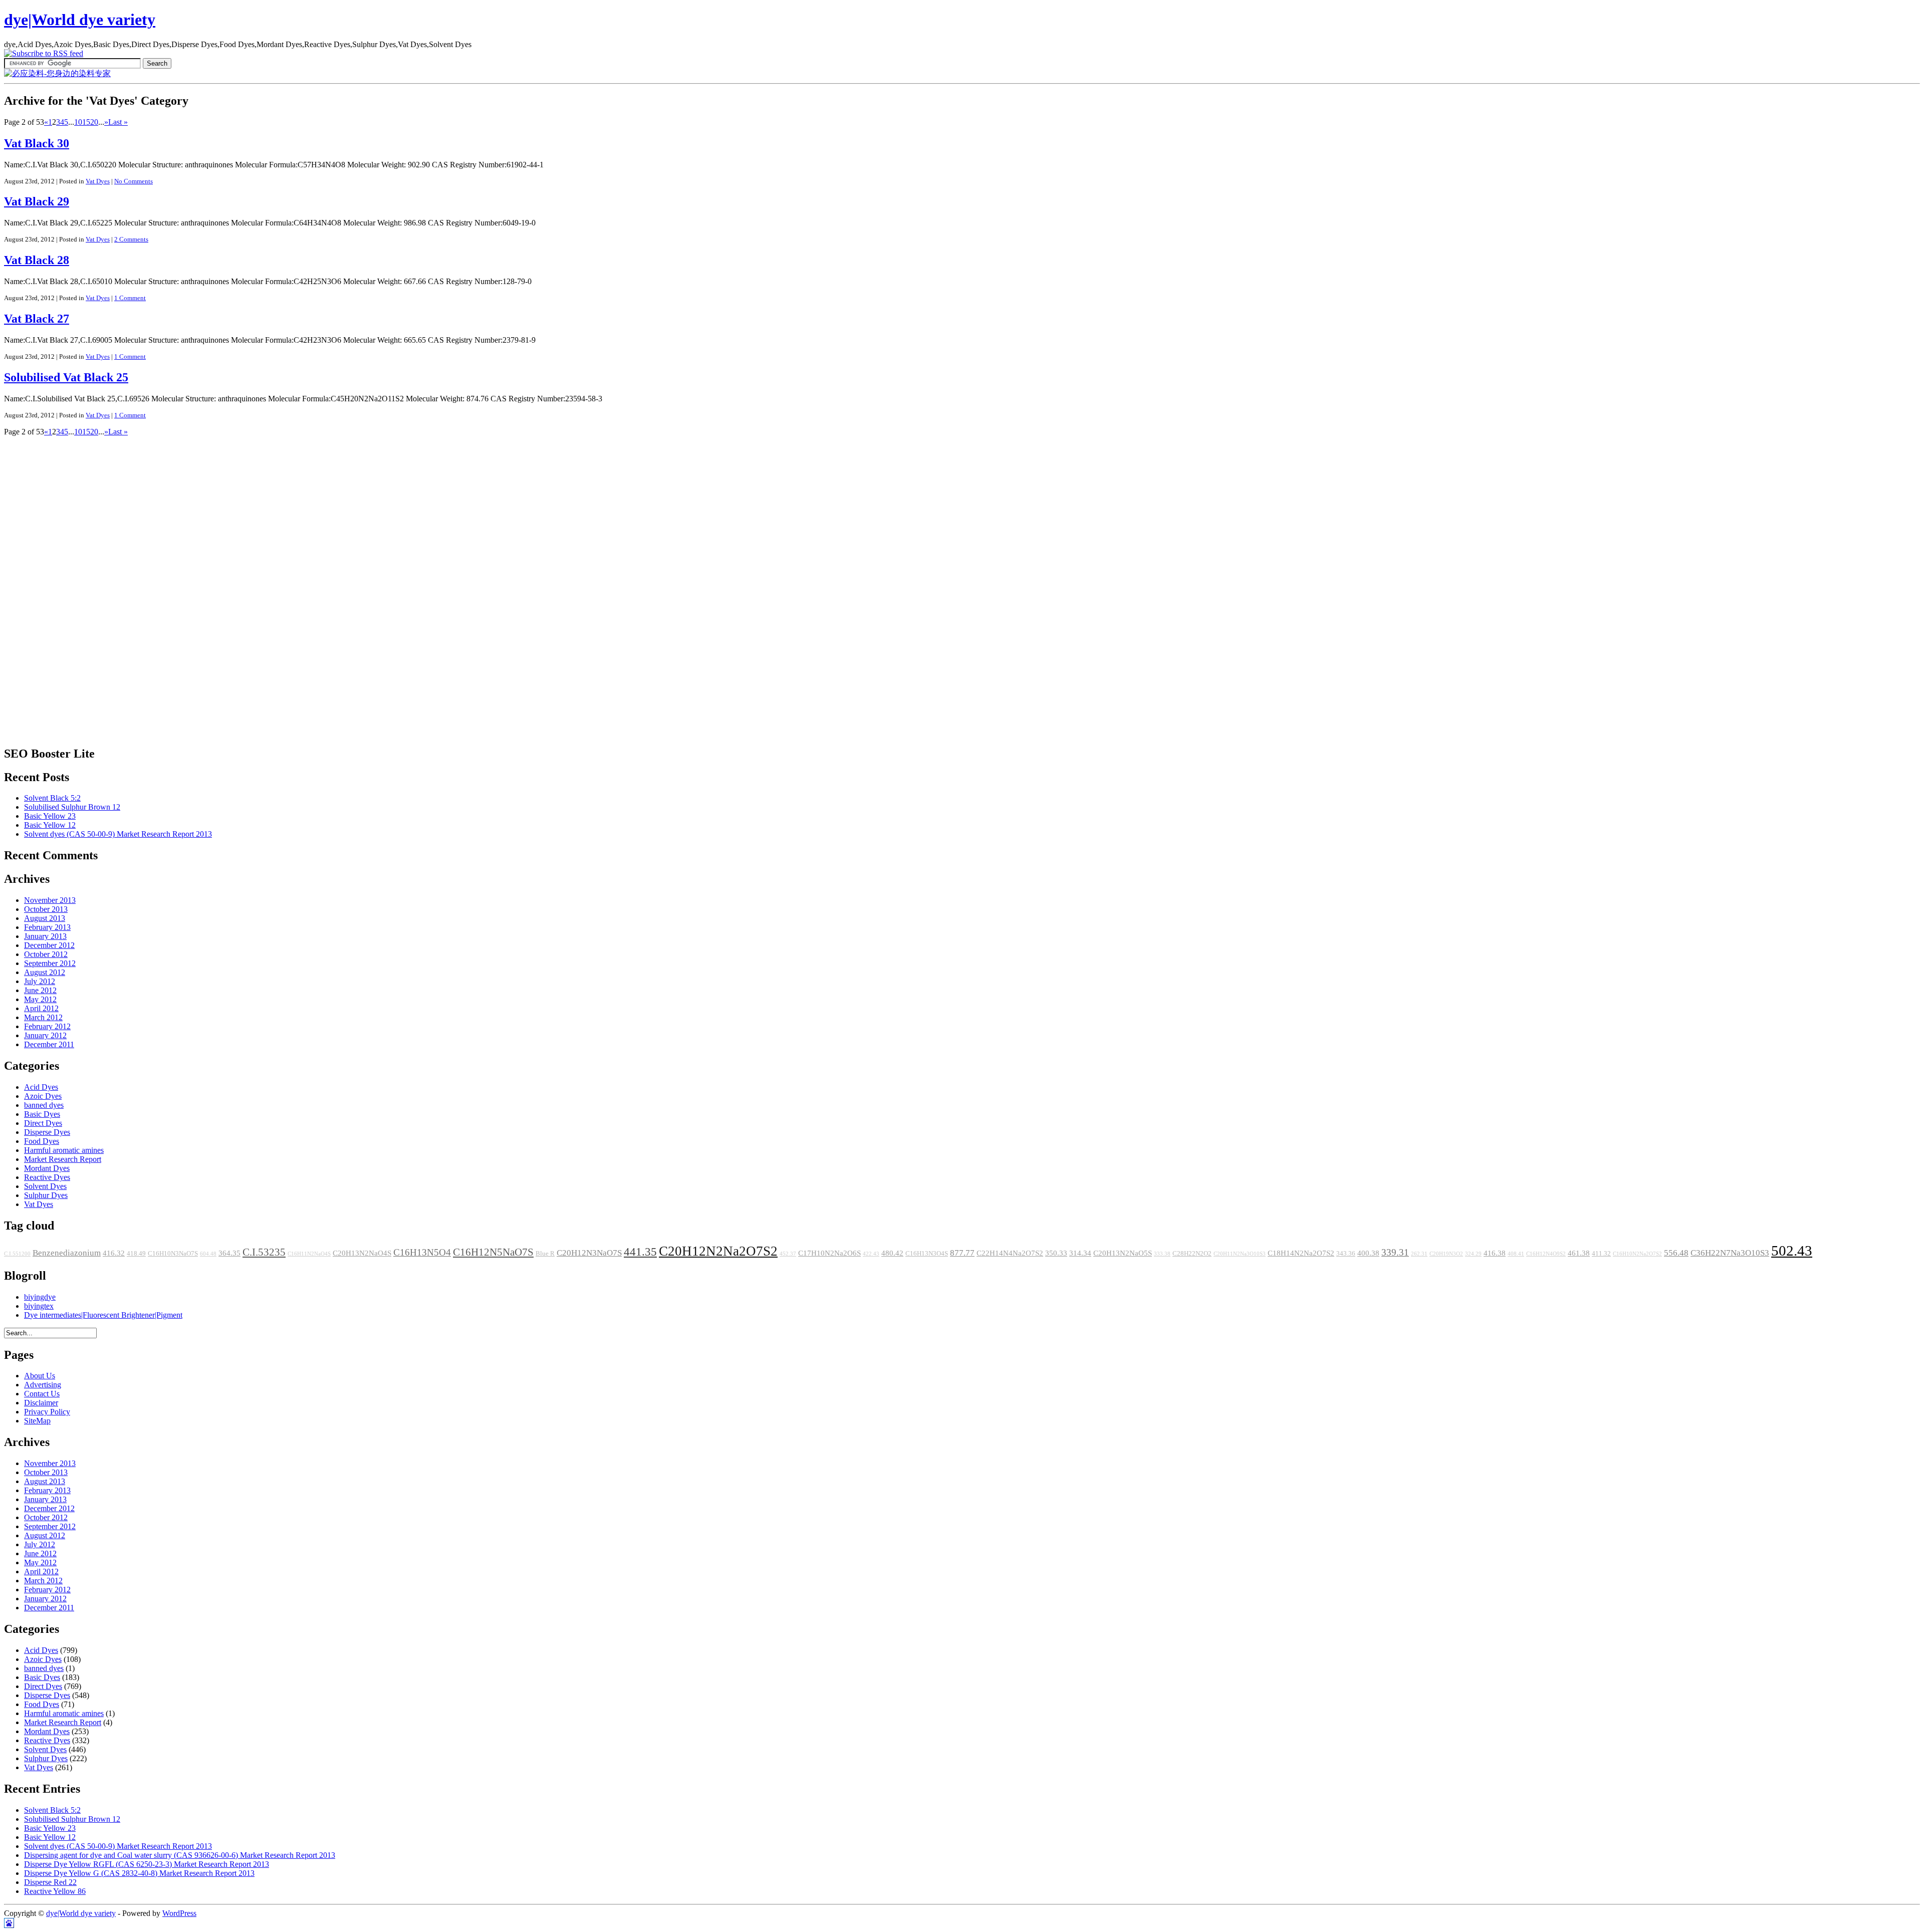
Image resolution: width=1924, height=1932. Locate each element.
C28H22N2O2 (1192, 1254)
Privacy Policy (47, 1412)
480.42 (892, 1253)
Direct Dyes (43, 1123)
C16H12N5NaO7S (493, 1252)
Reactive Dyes (47, 1177)
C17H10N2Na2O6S (829, 1253)
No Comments (134, 181)
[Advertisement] (44, 587)
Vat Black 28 (37, 260)
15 (86, 122)
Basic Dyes (42, 1114)
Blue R (545, 1254)
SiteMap (37, 1421)
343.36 (1346, 1254)
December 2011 (49, 1044)
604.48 (208, 1254)
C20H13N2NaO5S (1123, 1253)
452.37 (788, 1254)
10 (78, 122)
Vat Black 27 (37, 319)
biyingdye (40, 1297)
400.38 (1368, 1253)
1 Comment (130, 298)
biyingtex (39, 1306)
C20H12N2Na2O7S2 (718, 1251)
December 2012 (49, 945)
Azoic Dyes (43, 1096)
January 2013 (45, 936)
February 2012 (47, 1026)
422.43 (871, 1254)
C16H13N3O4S (927, 1254)
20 (94, 122)
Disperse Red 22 (50, 1882)
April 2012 (41, 1008)
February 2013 (47, 927)
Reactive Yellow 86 (55, 1891)
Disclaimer (41, 1403)
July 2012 (40, 981)
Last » (118, 122)
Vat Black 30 (37, 143)
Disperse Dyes (47, 1132)
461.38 (1579, 1253)
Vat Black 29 (37, 201)
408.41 (1516, 1254)
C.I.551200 (17, 1254)
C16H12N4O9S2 (1546, 1254)
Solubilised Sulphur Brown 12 (72, 807)
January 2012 (45, 1035)
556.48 (1676, 1253)
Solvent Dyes (45, 1186)
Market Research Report (63, 1159)
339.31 (1395, 1252)
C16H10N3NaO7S (173, 1254)
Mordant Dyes (47, 1168)
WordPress (179, 1913)
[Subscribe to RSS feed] (44, 53)
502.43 (1792, 1251)
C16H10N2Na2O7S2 (1637, 1254)
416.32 (114, 1253)
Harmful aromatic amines (64, 1150)
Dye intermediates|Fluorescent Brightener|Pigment (103, 1315)
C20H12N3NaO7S (589, 1253)
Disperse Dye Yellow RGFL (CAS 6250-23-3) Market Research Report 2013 (147, 1864)
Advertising (43, 1385)
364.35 (229, 1253)
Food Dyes (42, 1141)
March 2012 (43, 1017)
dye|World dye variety (80, 20)
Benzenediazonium (67, 1253)
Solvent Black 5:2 (52, 798)
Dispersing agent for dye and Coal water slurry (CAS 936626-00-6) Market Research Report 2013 (180, 1855)
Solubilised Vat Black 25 (66, 377)
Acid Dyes (41, 1087)
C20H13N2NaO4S (362, 1253)
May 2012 (40, 999)
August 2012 (45, 972)
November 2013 (50, 900)
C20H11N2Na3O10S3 (1240, 1254)
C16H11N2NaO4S (309, 1254)
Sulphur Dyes (46, 1195)
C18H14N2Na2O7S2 (1301, 1253)
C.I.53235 (264, 1252)
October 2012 (46, 954)
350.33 (1056, 1253)
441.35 (640, 1252)
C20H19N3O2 (1446, 1254)
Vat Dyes (98, 181)
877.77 (962, 1253)
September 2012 (50, 963)
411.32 (1601, 1254)
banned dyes (44, 1105)
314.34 (1080, 1253)
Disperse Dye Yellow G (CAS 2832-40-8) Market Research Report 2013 (139, 1873)
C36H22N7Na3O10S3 (1730, 1253)
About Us (40, 1376)
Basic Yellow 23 (50, 816)
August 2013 (45, 918)
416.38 (1495, 1253)
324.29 (1473, 1254)
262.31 (1419, 1254)
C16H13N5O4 (422, 1252)
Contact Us (42, 1394)
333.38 (1162, 1254)
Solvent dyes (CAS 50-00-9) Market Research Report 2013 (118, 834)
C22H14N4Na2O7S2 (1010, 1253)
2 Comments (131, 239)
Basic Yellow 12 (50, 825)
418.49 (136, 1254)
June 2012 (40, 990)
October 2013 (46, 909)
